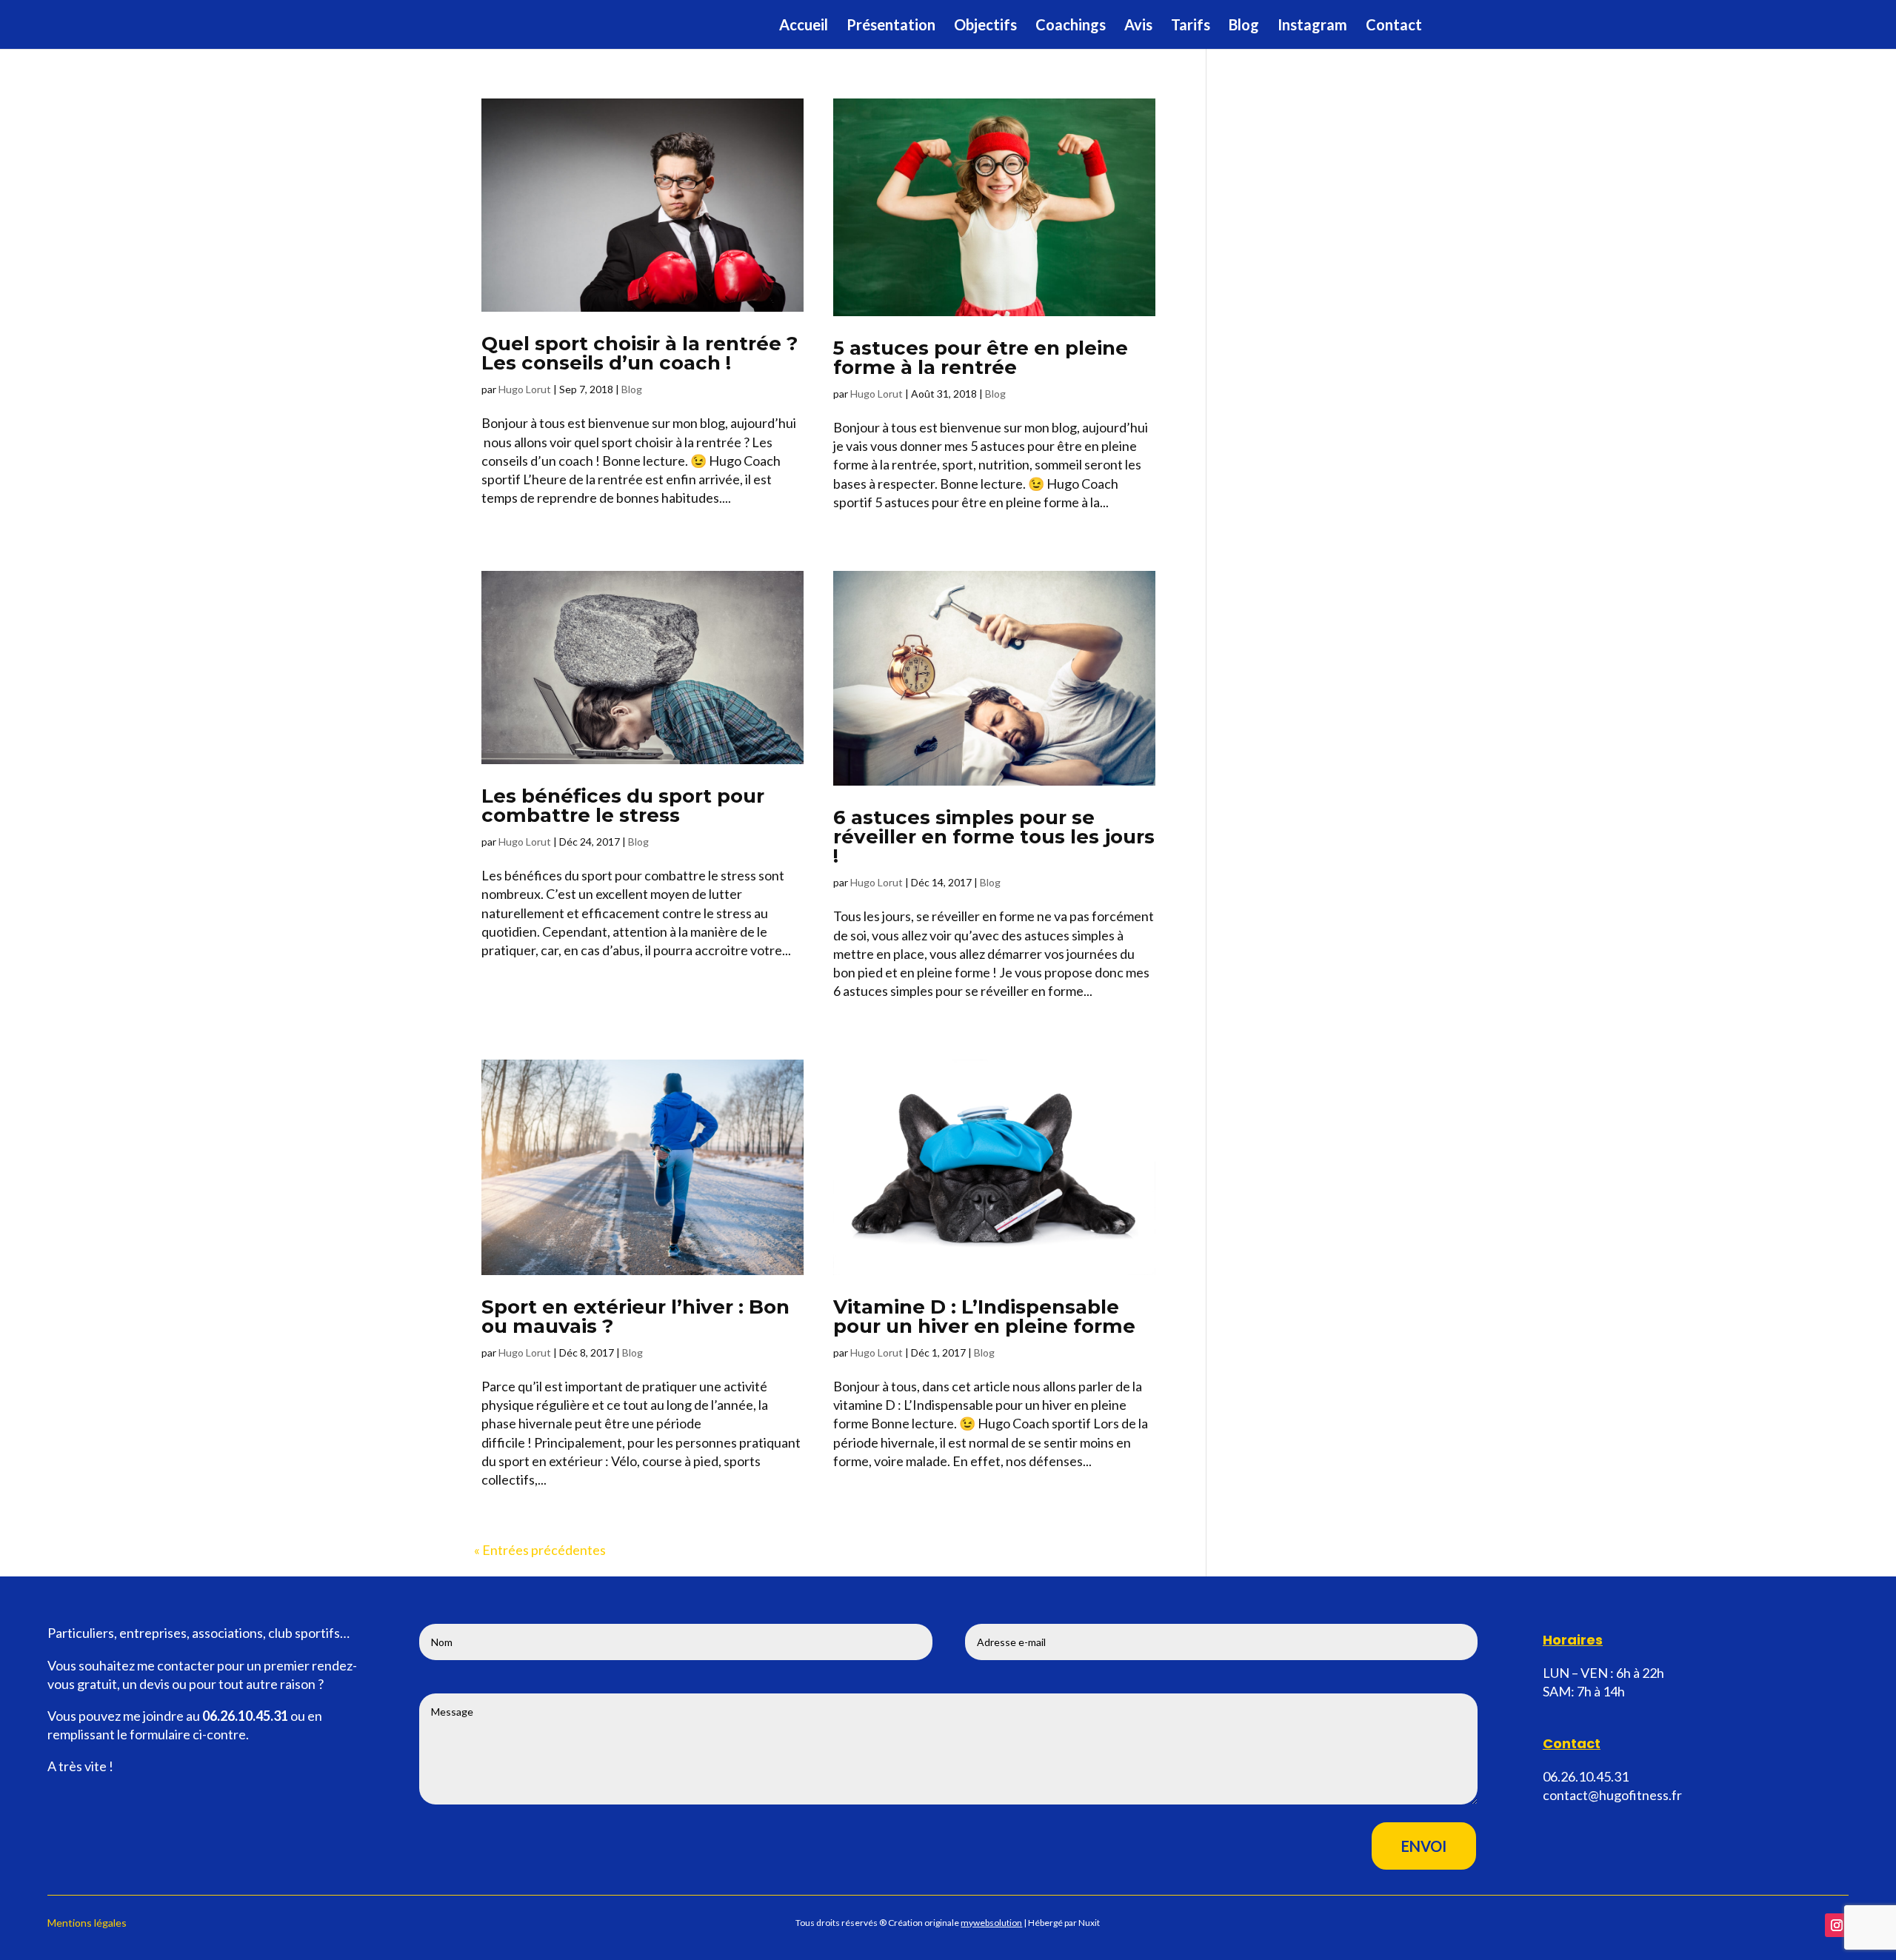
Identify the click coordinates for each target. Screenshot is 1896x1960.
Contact (1394, 26)
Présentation (891, 26)
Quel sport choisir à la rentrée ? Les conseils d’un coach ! (640, 353)
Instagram (1312, 26)
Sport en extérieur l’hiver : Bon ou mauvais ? (635, 1317)
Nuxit (1089, 1923)
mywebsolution (991, 1923)
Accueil (804, 26)
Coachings (1071, 26)
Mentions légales (87, 1923)
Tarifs (1191, 26)
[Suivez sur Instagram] (1837, 1925)
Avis (1138, 26)
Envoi (1424, 1846)
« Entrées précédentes (540, 1550)
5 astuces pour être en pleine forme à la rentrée (981, 358)
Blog (1244, 26)
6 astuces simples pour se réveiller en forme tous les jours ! (994, 837)
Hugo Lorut (525, 389)
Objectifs (985, 26)
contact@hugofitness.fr (1612, 1795)
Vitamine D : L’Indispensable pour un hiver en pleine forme (984, 1317)
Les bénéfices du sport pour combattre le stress (623, 806)
